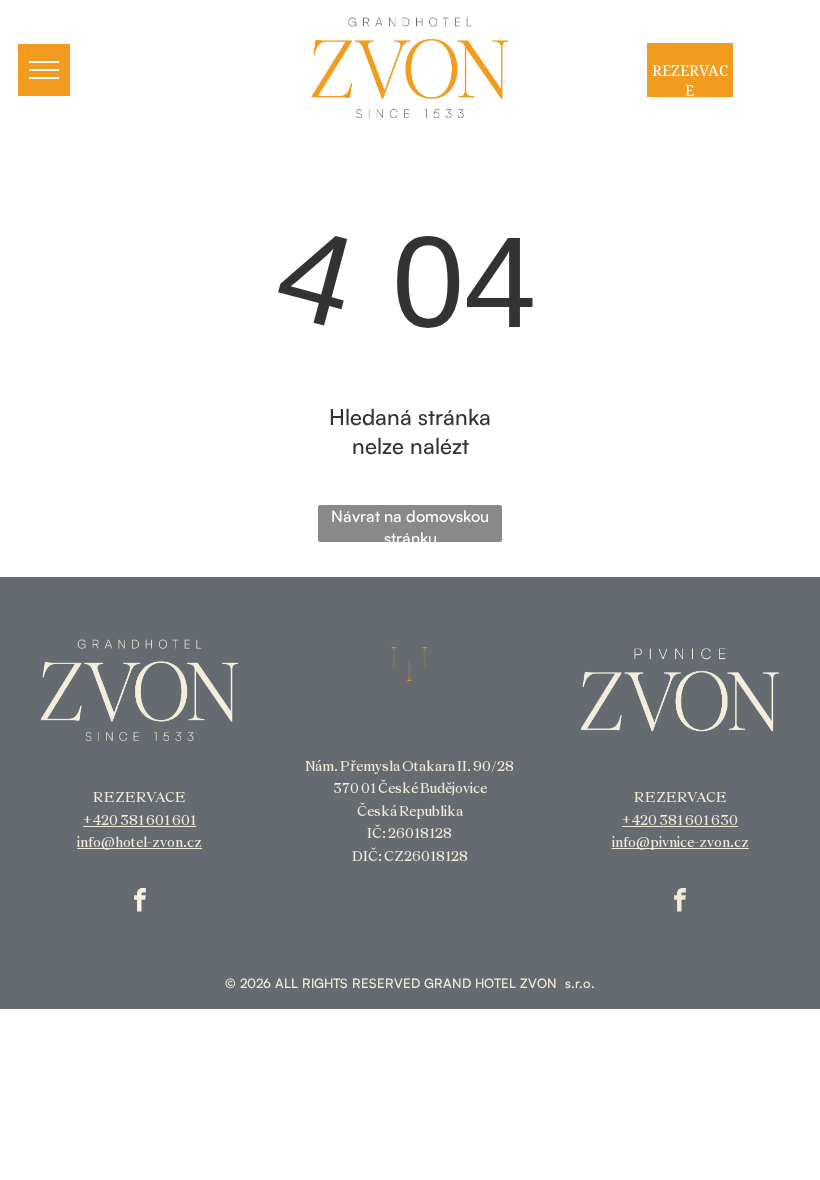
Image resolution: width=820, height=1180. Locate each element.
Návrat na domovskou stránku (410, 524)
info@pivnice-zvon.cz (680, 842)
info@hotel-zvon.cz (139, 842)
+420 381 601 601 (139, 820)
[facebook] (140, 902)
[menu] (44, 70)
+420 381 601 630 (680, 820)
